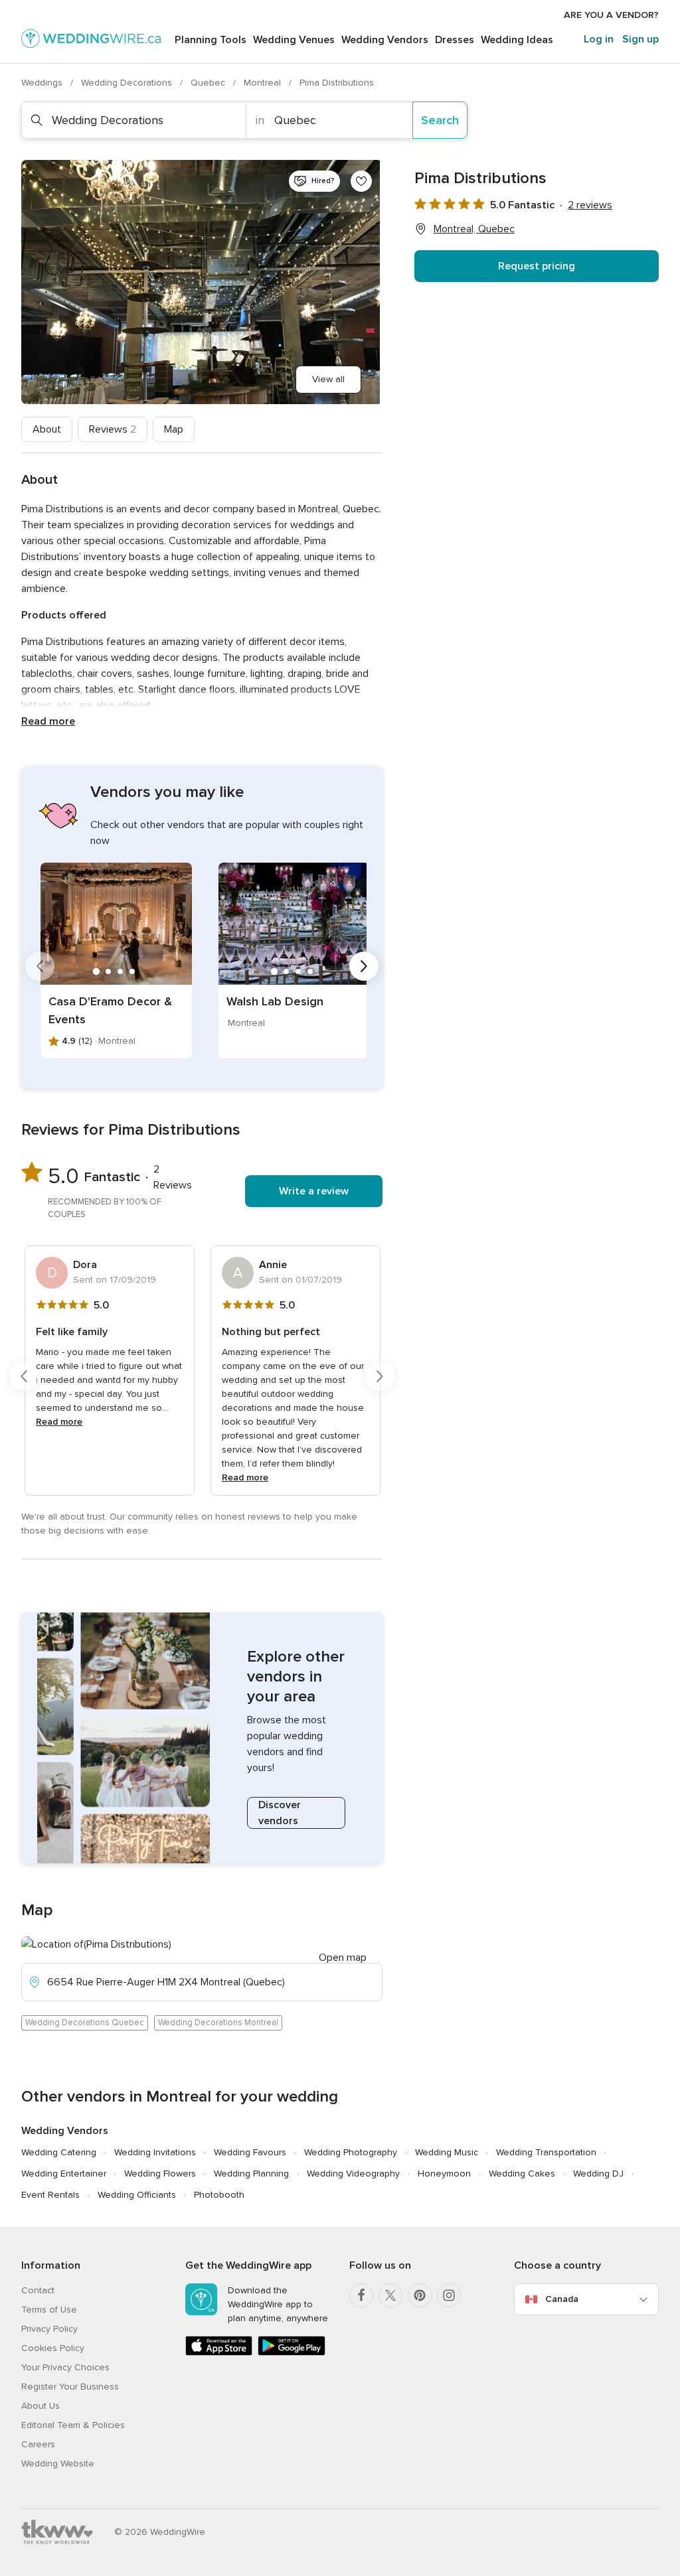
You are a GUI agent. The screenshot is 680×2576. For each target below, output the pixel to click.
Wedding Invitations (155, 2152)
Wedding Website (58, 2464)
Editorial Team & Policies (73, 2425)
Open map (343, 1958)
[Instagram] (449, 2295)
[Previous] (40, 966)
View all (328, 379)
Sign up (640, 39)
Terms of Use (49, 2310)
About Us (41, 2406)
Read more (48, 721)
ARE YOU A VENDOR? (611, 15)
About (47, 429)
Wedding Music (447, 2152)
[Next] (364, 966)
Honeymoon (444, 2174)
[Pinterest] (420, 2295)
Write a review (314, 1191)
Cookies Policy (53, 2348)
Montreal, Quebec (474, 229)
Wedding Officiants (137, 2195)
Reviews (113, 429)
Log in (599, 39)
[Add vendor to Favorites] (361, 181)
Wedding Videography (353, 2174)
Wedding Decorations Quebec (85, 2023)
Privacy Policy (49, 2329)
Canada (562, 2299)
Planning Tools (211, 40)
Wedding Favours (250, 2152)
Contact (38, 2290)
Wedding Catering (59, 2152)
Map (174, 429)
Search (440, 120)
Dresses (455, 40)
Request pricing (537, 266)
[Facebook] (361, 2295)
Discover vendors (280, 1813)
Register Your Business (70, 2387)
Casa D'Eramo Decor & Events (110, 1010)
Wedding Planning (251, 2174)
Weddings (43, 83)
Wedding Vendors (385, 40)
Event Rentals (50, 2195)
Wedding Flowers (160, 2174)
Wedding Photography (351, 2152)
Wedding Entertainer (64, 2174)
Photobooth (219, 2195)
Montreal (264, 83)
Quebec (209, 83)
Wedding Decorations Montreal (218, 2023)
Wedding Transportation (546, 2152)
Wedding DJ (598, 2174)
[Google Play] (291, 2353)
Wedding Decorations (128, 83)
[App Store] (219, 2353)
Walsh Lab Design (275, 1001)
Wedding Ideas (517, 40)
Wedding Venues (294, 40)
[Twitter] (390, 2295)
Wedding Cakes (522, 2174)
